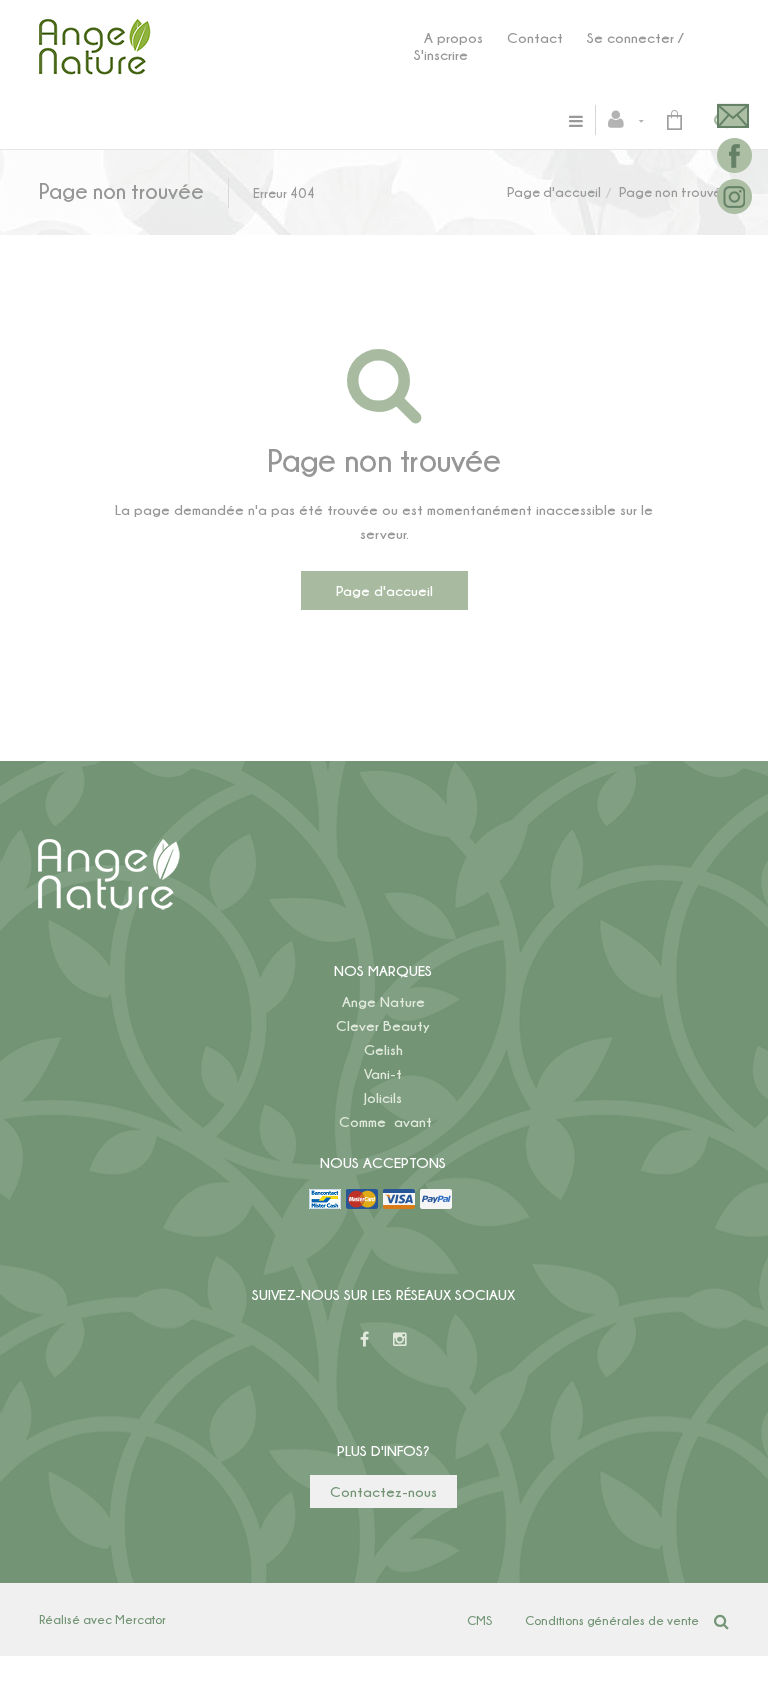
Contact (535, 37)
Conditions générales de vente (612, 1620)
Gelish (383, 1049)
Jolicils (383, 1097)
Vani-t (383, 1073)
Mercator (140, 1619)
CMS (479, 1620)
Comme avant (385, 1121)
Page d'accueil (554, 191)
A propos (453, 37)
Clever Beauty (383, 1025)
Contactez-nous (383, 1491)
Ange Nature (383, 1001)
